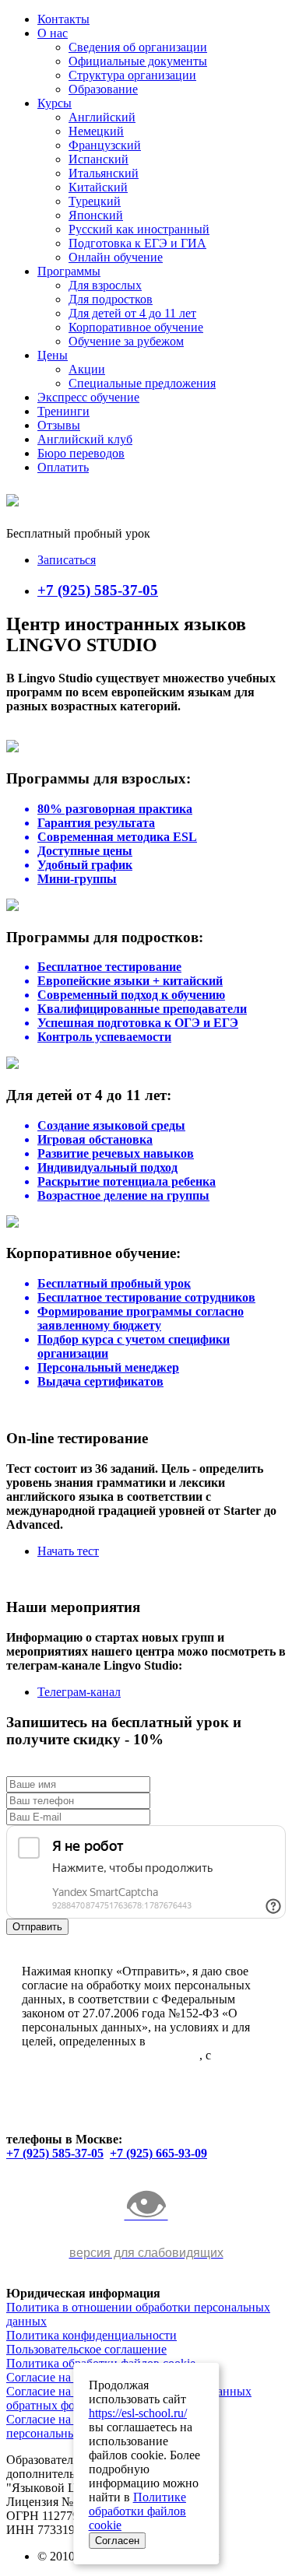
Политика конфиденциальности (91, 2335)
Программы (69, 271)
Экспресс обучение (88, 397)
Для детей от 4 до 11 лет (132, 313)
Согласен (117, 2541)
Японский (96, 215)
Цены (53, 355)
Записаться (67, 560)
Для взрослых (105, 285)
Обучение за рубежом (126, 341)
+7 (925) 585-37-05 (98, 590)
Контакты (63, 19)
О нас (53, 33)
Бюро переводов (81, 453)
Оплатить (63, 467)
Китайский (98, 187)
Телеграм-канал (79, 1692)
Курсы (55, 103)
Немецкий (96, 131)
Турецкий (95, 201)
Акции (87, 369)
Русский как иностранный (139, 229)
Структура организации (132, 75)
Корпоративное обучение (136, 327)
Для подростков (111, 299)
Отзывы (59, 425)
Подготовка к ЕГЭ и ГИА (137, 243)
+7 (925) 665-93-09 (158, 2153)
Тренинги (63, 411)
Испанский (99, 159)
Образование (103, 89)
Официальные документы (138, 61)
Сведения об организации (138, 47)
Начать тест (68, 1551)
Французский (105, 145)
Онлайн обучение (116, 257)
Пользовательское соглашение (86, 2349)
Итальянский (104, 173)
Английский (102, 117)
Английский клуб (85, 439)
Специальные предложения (142, 383)
